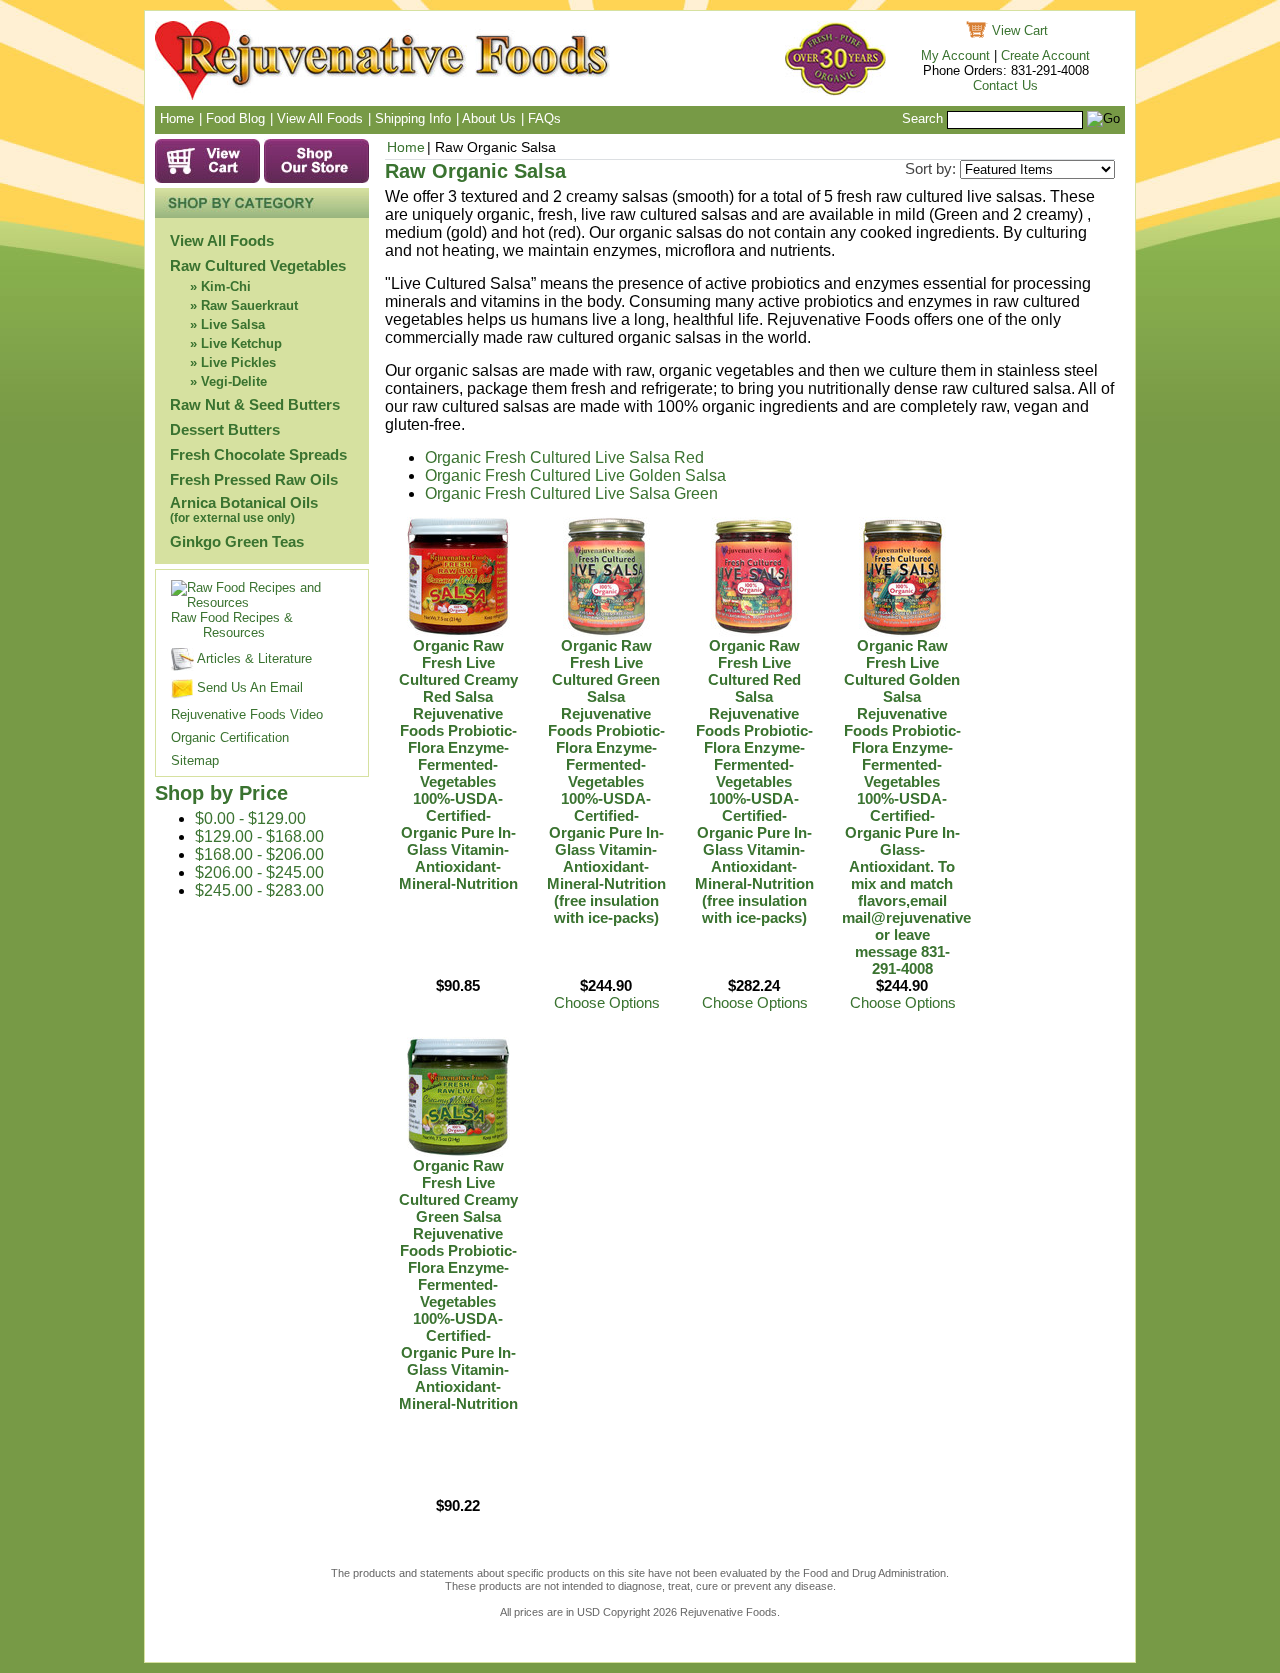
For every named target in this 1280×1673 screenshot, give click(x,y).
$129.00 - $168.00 (259, 836)
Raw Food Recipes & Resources (232, 625)
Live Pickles (238, 362)
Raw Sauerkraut (249, 305)
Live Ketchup (241, 343)
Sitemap (195, 760)
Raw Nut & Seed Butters (255, 404)
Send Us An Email (248, 687)
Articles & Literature (253, 658)
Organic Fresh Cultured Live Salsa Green (571, 493)
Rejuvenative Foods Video (247, 714)
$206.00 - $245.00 (259, 872)
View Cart (1020, 30)
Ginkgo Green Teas (237, 541)
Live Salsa (233, 324)
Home (406, 147)
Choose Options (607, 1002)
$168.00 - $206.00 (259, 854)
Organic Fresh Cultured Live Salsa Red (564, 457)
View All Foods (222, 240)
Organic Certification (230, 737)
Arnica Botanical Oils (244, 509)
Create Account (1045, 55)
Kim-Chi (226, 286)
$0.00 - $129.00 (250, 818)
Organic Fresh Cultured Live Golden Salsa (575, 475)
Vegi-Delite (234, 381)
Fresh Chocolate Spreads (258, 454)
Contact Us (1005, 85)
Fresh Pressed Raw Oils (254, 479)
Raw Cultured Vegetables (258, 265)
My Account (955, 55)
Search (922, 118)
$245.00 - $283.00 (259, 890)
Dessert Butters (225, 429)
